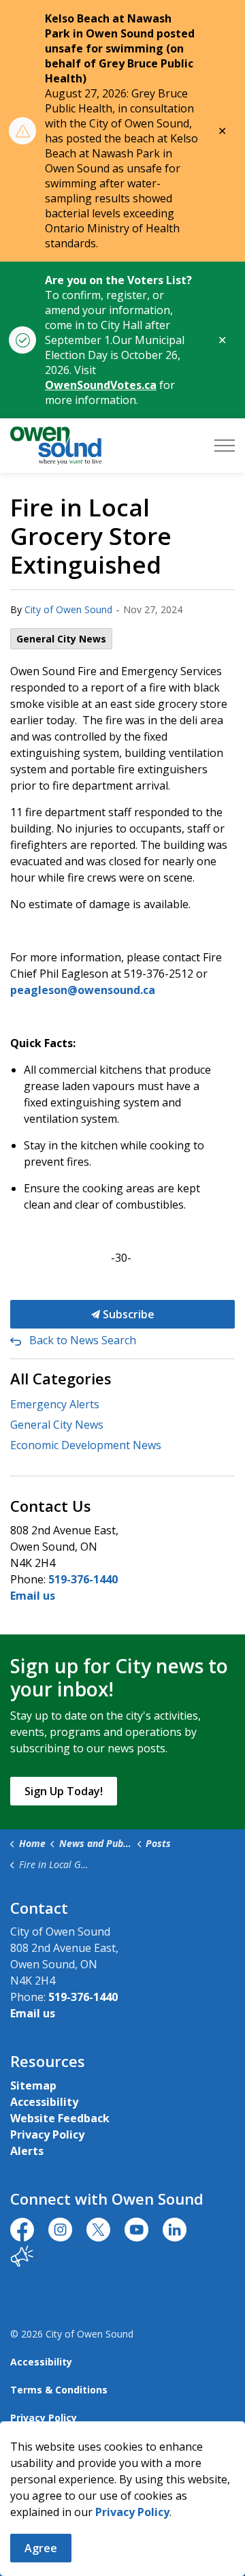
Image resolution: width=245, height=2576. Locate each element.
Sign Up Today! (64, 1791)
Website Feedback (60, 2118)
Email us (33, 1596)
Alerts (27, 2151)
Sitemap (33, 2085)
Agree (41, 2548)
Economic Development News (86, 1445)
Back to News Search (83, 1340)
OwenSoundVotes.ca (101, 385)
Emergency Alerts (55, 1404)
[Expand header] (225, 446)
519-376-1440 (83, 1579)
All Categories (61, 1378)
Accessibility (44, 2102)
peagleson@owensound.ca (83, 990)
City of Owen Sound (68, 609)
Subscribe (127, 1314)
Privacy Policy (47, 2135)
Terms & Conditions (59, 2390)
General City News (61, 639)
